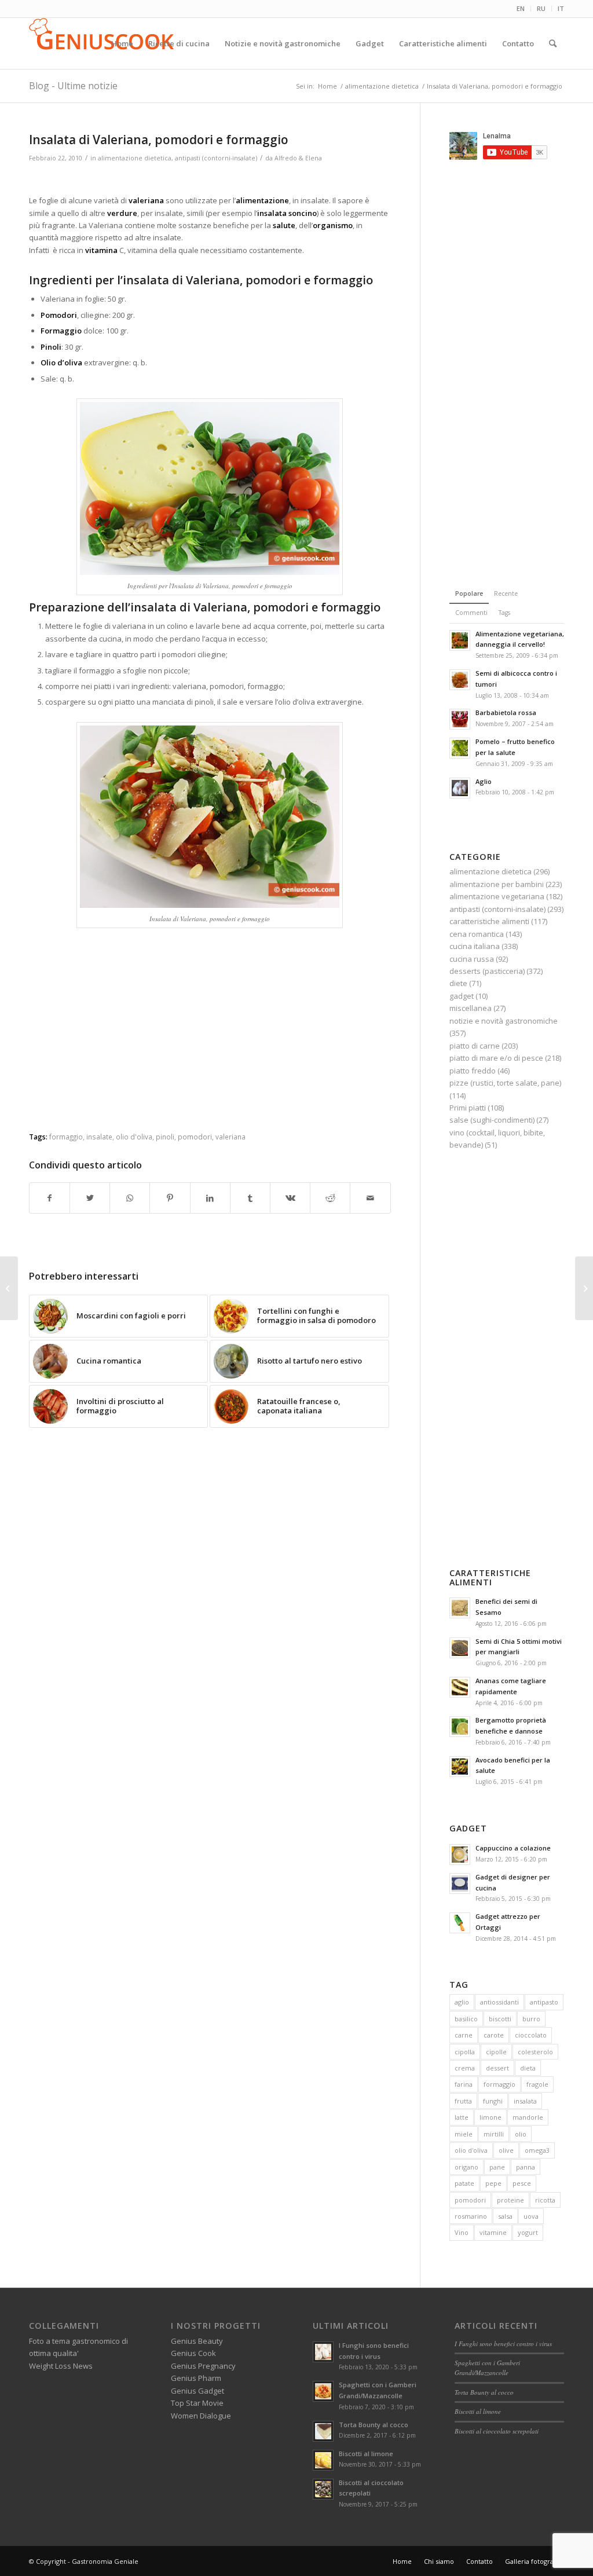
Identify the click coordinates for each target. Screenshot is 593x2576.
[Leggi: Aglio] (460, 788)
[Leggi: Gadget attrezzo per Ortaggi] (460, 1923)
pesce (522, 2183)
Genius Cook (193, 2353)
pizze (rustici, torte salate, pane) (505, 1083)
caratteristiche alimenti (489, 921)
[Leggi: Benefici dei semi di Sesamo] (460, 1608)
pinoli (165, 1137)
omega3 (537, 2150)
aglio (462, 2002)
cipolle (496, 2052)
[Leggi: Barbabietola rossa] (460, 719)
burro (531, 2019)
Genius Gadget (197, 2391)
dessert (497, 2068)
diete (458, 983)
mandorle (528, 2117)
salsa (505, 2216)
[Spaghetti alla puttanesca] (9, 1288)
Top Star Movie (197, 2403)
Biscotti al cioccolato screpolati (497, 2431)
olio (521, 2134)
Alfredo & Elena (298, 158)
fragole (537, 2084)
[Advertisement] (210, 180)
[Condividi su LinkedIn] (210, 1198)
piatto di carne (475, 1046)
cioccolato (531, 2035)
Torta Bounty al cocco (374, 2425)
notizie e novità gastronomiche (504, 1021)
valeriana (230, 1137)
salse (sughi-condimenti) (492, 1120)
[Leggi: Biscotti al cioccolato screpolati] (323, 2489)
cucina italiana (475, 946)
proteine (510, 2200)
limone (490, 2117)
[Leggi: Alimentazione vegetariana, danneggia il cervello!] (460, 640)
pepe (493, 2183)
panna (526, 2167)
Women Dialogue (201, 2416)
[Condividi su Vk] (290, 1198)
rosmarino (471, 2216)
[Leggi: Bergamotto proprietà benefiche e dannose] (460, 1727)
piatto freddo (473, 1071)
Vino (462, 2232)
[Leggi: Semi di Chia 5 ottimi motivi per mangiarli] (460, 1648)
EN (521, 8)
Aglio (484, 781)
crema (465, 2068)
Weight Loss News (61, 2366)
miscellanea (471, 1008)
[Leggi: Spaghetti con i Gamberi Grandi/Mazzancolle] (323, 2391)
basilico (466, 2019)
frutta (463, 2101)
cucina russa (472, 959)
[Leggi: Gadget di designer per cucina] (460, 1884)
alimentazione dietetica (135, 158)
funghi (493, 2101)
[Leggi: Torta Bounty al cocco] (323, 2431)
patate (464, 2183)
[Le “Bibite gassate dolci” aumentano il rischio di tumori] (584, 1288)
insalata (525, 2101)
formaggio (66, 1137)
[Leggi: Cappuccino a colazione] (460, 1855)
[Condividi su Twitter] (90, 1198)
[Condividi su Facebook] (50, 1198)
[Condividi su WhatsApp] (130, 1198)
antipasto (544, 2002)
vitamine (493, 2232)
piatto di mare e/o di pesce (496, 1058)
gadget (462, 996)
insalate (99, 1137)
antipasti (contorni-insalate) (216, 158)
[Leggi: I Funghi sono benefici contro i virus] (323, 2352)
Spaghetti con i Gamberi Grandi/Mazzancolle (487, 2368)
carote (494, 2035)
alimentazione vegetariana (497, 896)
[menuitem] (521, 9)
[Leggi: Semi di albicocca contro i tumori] (460, 680)
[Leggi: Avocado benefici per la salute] (460, 1767)
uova (531, 2216)
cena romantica (477, 934)
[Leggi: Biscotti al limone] (323, 2460)
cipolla (465, 2052)
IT (561, 8)
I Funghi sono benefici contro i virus (503, 2344)
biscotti (500, 2019)
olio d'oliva (134, 1137)
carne (464, 2035)
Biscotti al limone (366, 2454)
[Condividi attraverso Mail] (370, 1198)
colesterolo (535, 2052)
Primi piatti (468, 1108)
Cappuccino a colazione (513, 1848)
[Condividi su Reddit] (330, 1198)
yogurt (528, 2232)
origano (466, 2167)
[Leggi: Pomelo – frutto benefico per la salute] (460, 748)
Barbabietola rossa (506, 712)
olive (506, 2150)
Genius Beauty (197, 2341)
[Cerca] (553, 43)
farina (464, 2084)
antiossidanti (499, 2002)
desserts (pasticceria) (487, 971)
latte (462, 2117)
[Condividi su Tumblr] (250, 1198)
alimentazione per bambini (497, 884)
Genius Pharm (196, 2378)
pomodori (195, 1137)
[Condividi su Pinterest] (170, 1198)
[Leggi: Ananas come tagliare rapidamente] (460, 1687)
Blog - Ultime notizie (73, 86)
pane (497, 2167)
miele (464, 2134)
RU (541, 8)
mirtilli (494, 2134)
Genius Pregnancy (203, 2366)
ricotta (545, 2200)
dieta (528, 2068)
